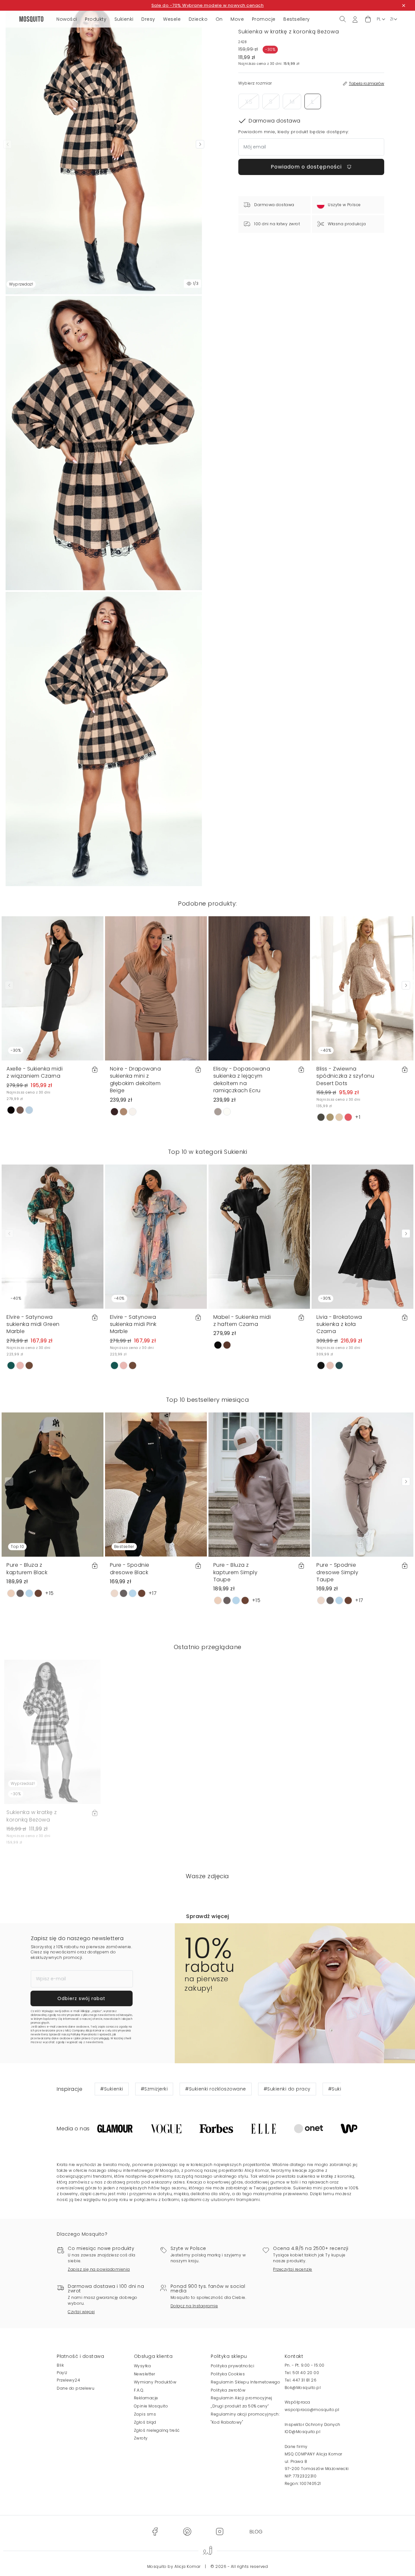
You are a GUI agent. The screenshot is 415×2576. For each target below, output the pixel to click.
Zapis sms (145, 2414)
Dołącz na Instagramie (194, 2306)
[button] (368, 19)
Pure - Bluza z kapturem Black (27, 1569)
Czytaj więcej (81, 2312)
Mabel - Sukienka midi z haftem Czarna (242, 1321)
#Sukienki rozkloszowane (216, 2089)
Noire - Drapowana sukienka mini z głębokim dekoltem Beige (136, 1080)
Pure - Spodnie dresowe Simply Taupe (337, 1572)
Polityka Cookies (228, 2374)
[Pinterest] (187, 2531)
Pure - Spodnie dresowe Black (130, 1569)
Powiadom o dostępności (307, 167)
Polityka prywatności (232, 2366)
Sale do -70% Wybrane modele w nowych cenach (208, 5)
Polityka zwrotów (228, 2390)
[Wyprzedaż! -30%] (53, 1732)
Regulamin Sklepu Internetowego (245, 2382)
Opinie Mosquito (151, 2406)
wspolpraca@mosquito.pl (312, 2410)
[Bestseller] (156, 1484)
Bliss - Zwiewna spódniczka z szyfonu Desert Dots (345, 1076)
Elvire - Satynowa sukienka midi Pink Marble (133, 1324)
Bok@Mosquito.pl (303, 2388)
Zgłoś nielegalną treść (157, 2430)
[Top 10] (53, 1484)
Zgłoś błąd (145, 2422)
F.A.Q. (139, 2390)
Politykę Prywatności (84, 2035)
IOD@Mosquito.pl (303, 2432)
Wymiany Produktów (155, 2382)
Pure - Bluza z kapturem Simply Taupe (236, 1572)
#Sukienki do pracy (287, 2089)
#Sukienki (112, 2089)
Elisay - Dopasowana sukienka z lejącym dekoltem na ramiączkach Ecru (242, 1080)
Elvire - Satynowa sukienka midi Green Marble (33, 1324)
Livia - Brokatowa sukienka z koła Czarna (339, 1324)
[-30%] (53, 988)
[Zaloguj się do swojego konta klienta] (355, 19)
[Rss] (256, 2531)
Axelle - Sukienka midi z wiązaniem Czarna (35, 1072)
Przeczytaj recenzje (293, 2269)
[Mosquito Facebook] (155, 2531)
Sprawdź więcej (207, 1916)
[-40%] (362, 988)
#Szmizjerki (154, 2089)
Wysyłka (142, 2366)
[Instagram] (219, 2531)
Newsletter (145, 2374)
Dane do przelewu (76, 2388)
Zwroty (141, 2438)
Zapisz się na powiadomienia (99, 2269)
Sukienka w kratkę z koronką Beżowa (32, 1816)
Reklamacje (146, 2398)
